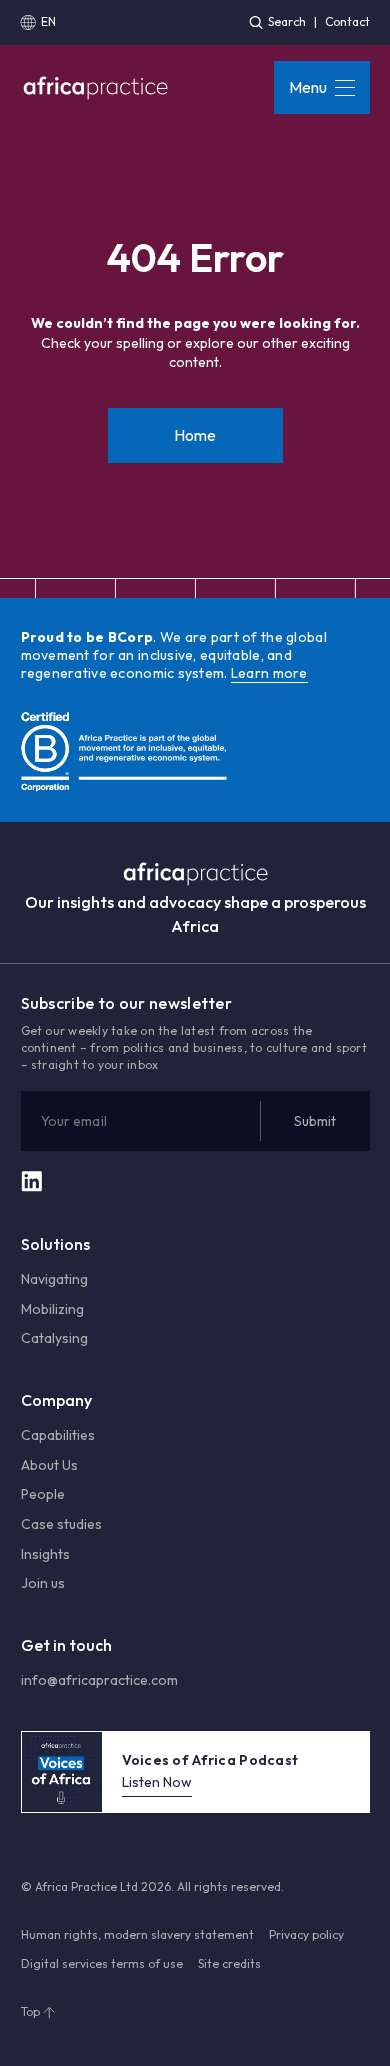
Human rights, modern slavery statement (137, 1934)
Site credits (229, 1963)
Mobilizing (52, 1309)
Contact (347, 21)
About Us (49, 1465)
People (43, 1494)
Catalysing (54, 1338)
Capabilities (58, 1435)
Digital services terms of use (102, 1963)
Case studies (61, 1524)
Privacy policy (306, 1934)
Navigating (54, 1279)
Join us (43, 1583)
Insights (45, 1554)
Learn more (269, 673)
